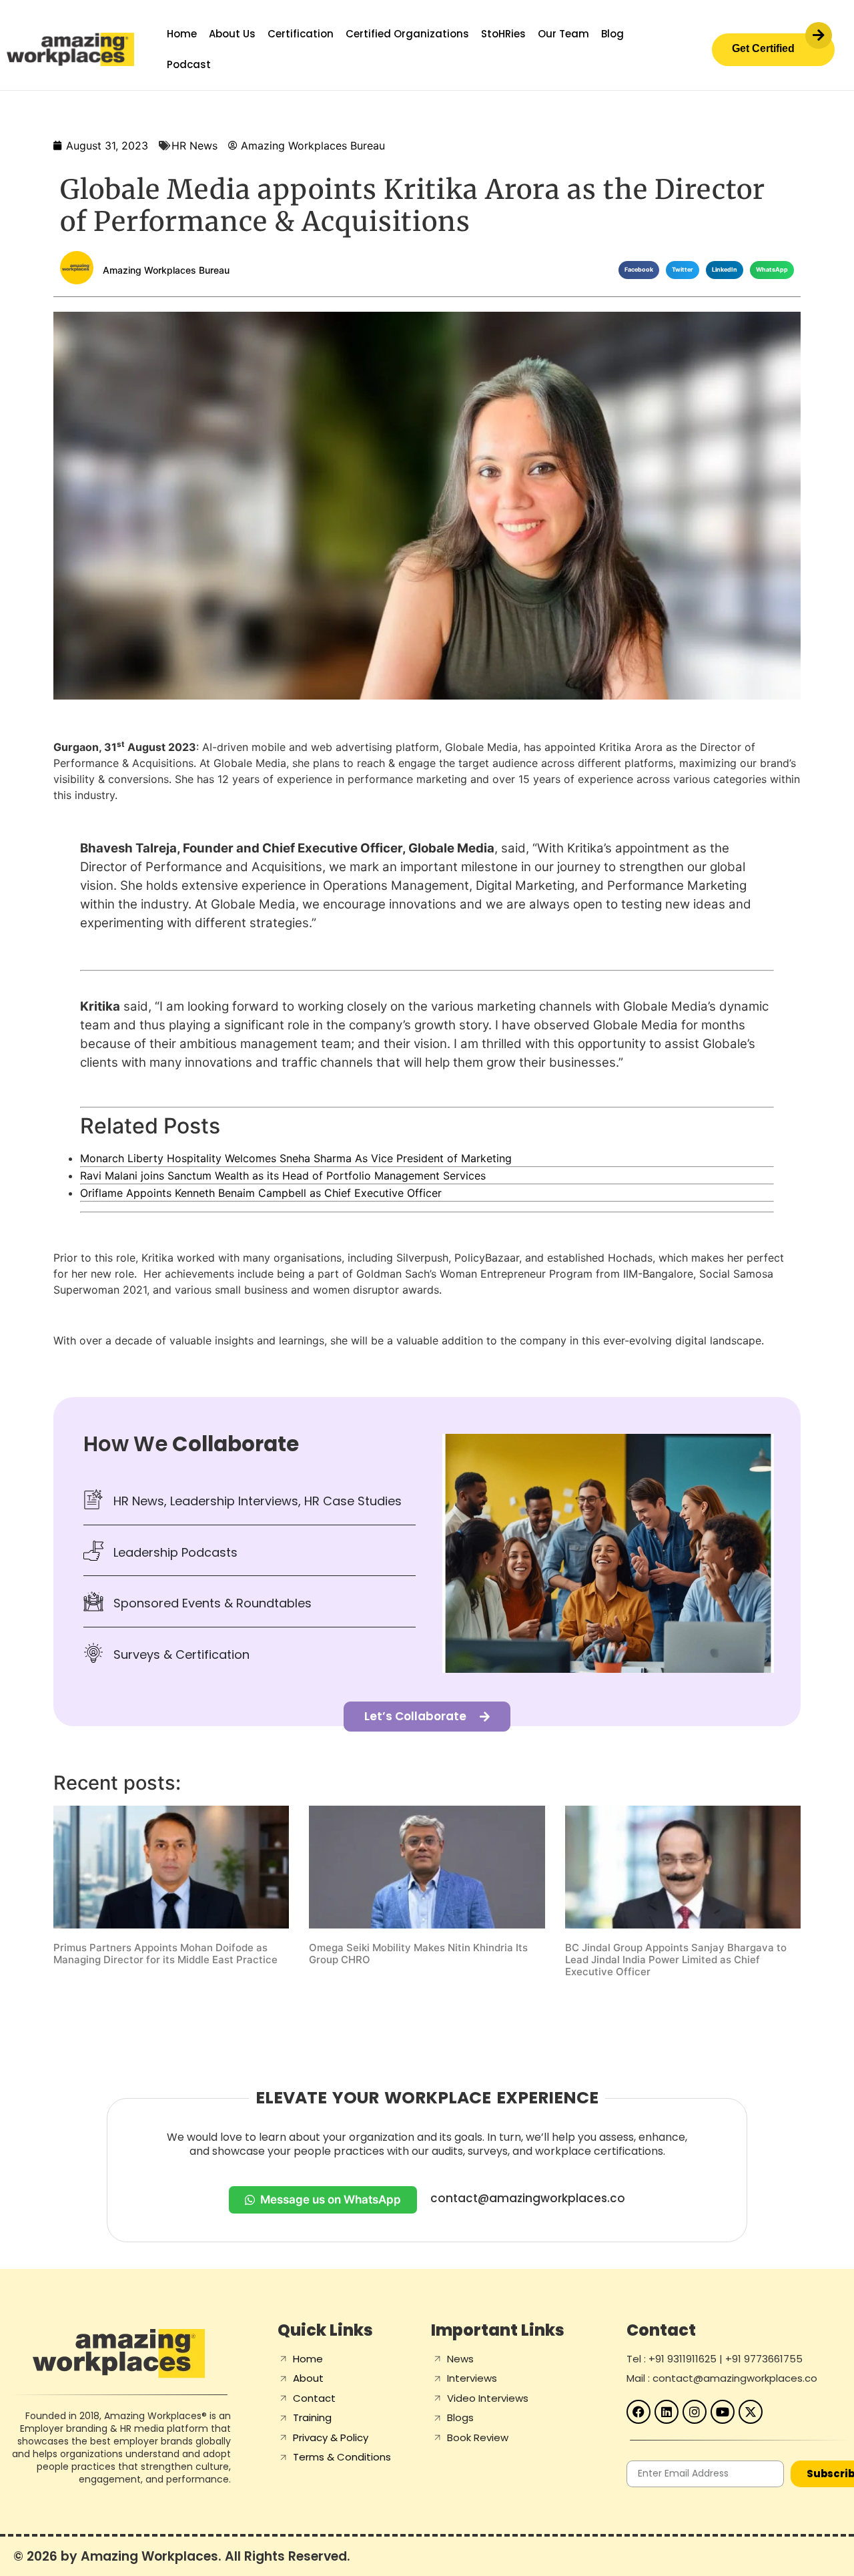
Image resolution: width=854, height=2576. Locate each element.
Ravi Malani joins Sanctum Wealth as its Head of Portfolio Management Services (283, 1176)
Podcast (189, 64)
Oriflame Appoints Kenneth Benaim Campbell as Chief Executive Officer (261, 1193)
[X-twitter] (751, 2412)
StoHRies (503, 34)
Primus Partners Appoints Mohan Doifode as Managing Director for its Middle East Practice (165, 1954)
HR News (194, 146)
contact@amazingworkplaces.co (528, 2198)
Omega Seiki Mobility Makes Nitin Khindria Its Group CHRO (418, 1954)
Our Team (563, 34)
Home (182, 34)
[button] (639, 270)
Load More (427, 2013)
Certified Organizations (407, 34)
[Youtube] (723, 2412)
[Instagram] (695, 2412)
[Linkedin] (667, 2412)
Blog (612, 34)
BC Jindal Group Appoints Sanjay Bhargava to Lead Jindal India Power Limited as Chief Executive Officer (676, 1960)
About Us (232, 34)
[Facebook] (638, 2412)
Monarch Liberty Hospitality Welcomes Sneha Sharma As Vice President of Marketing (296, 1158)
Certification (301, 34)
